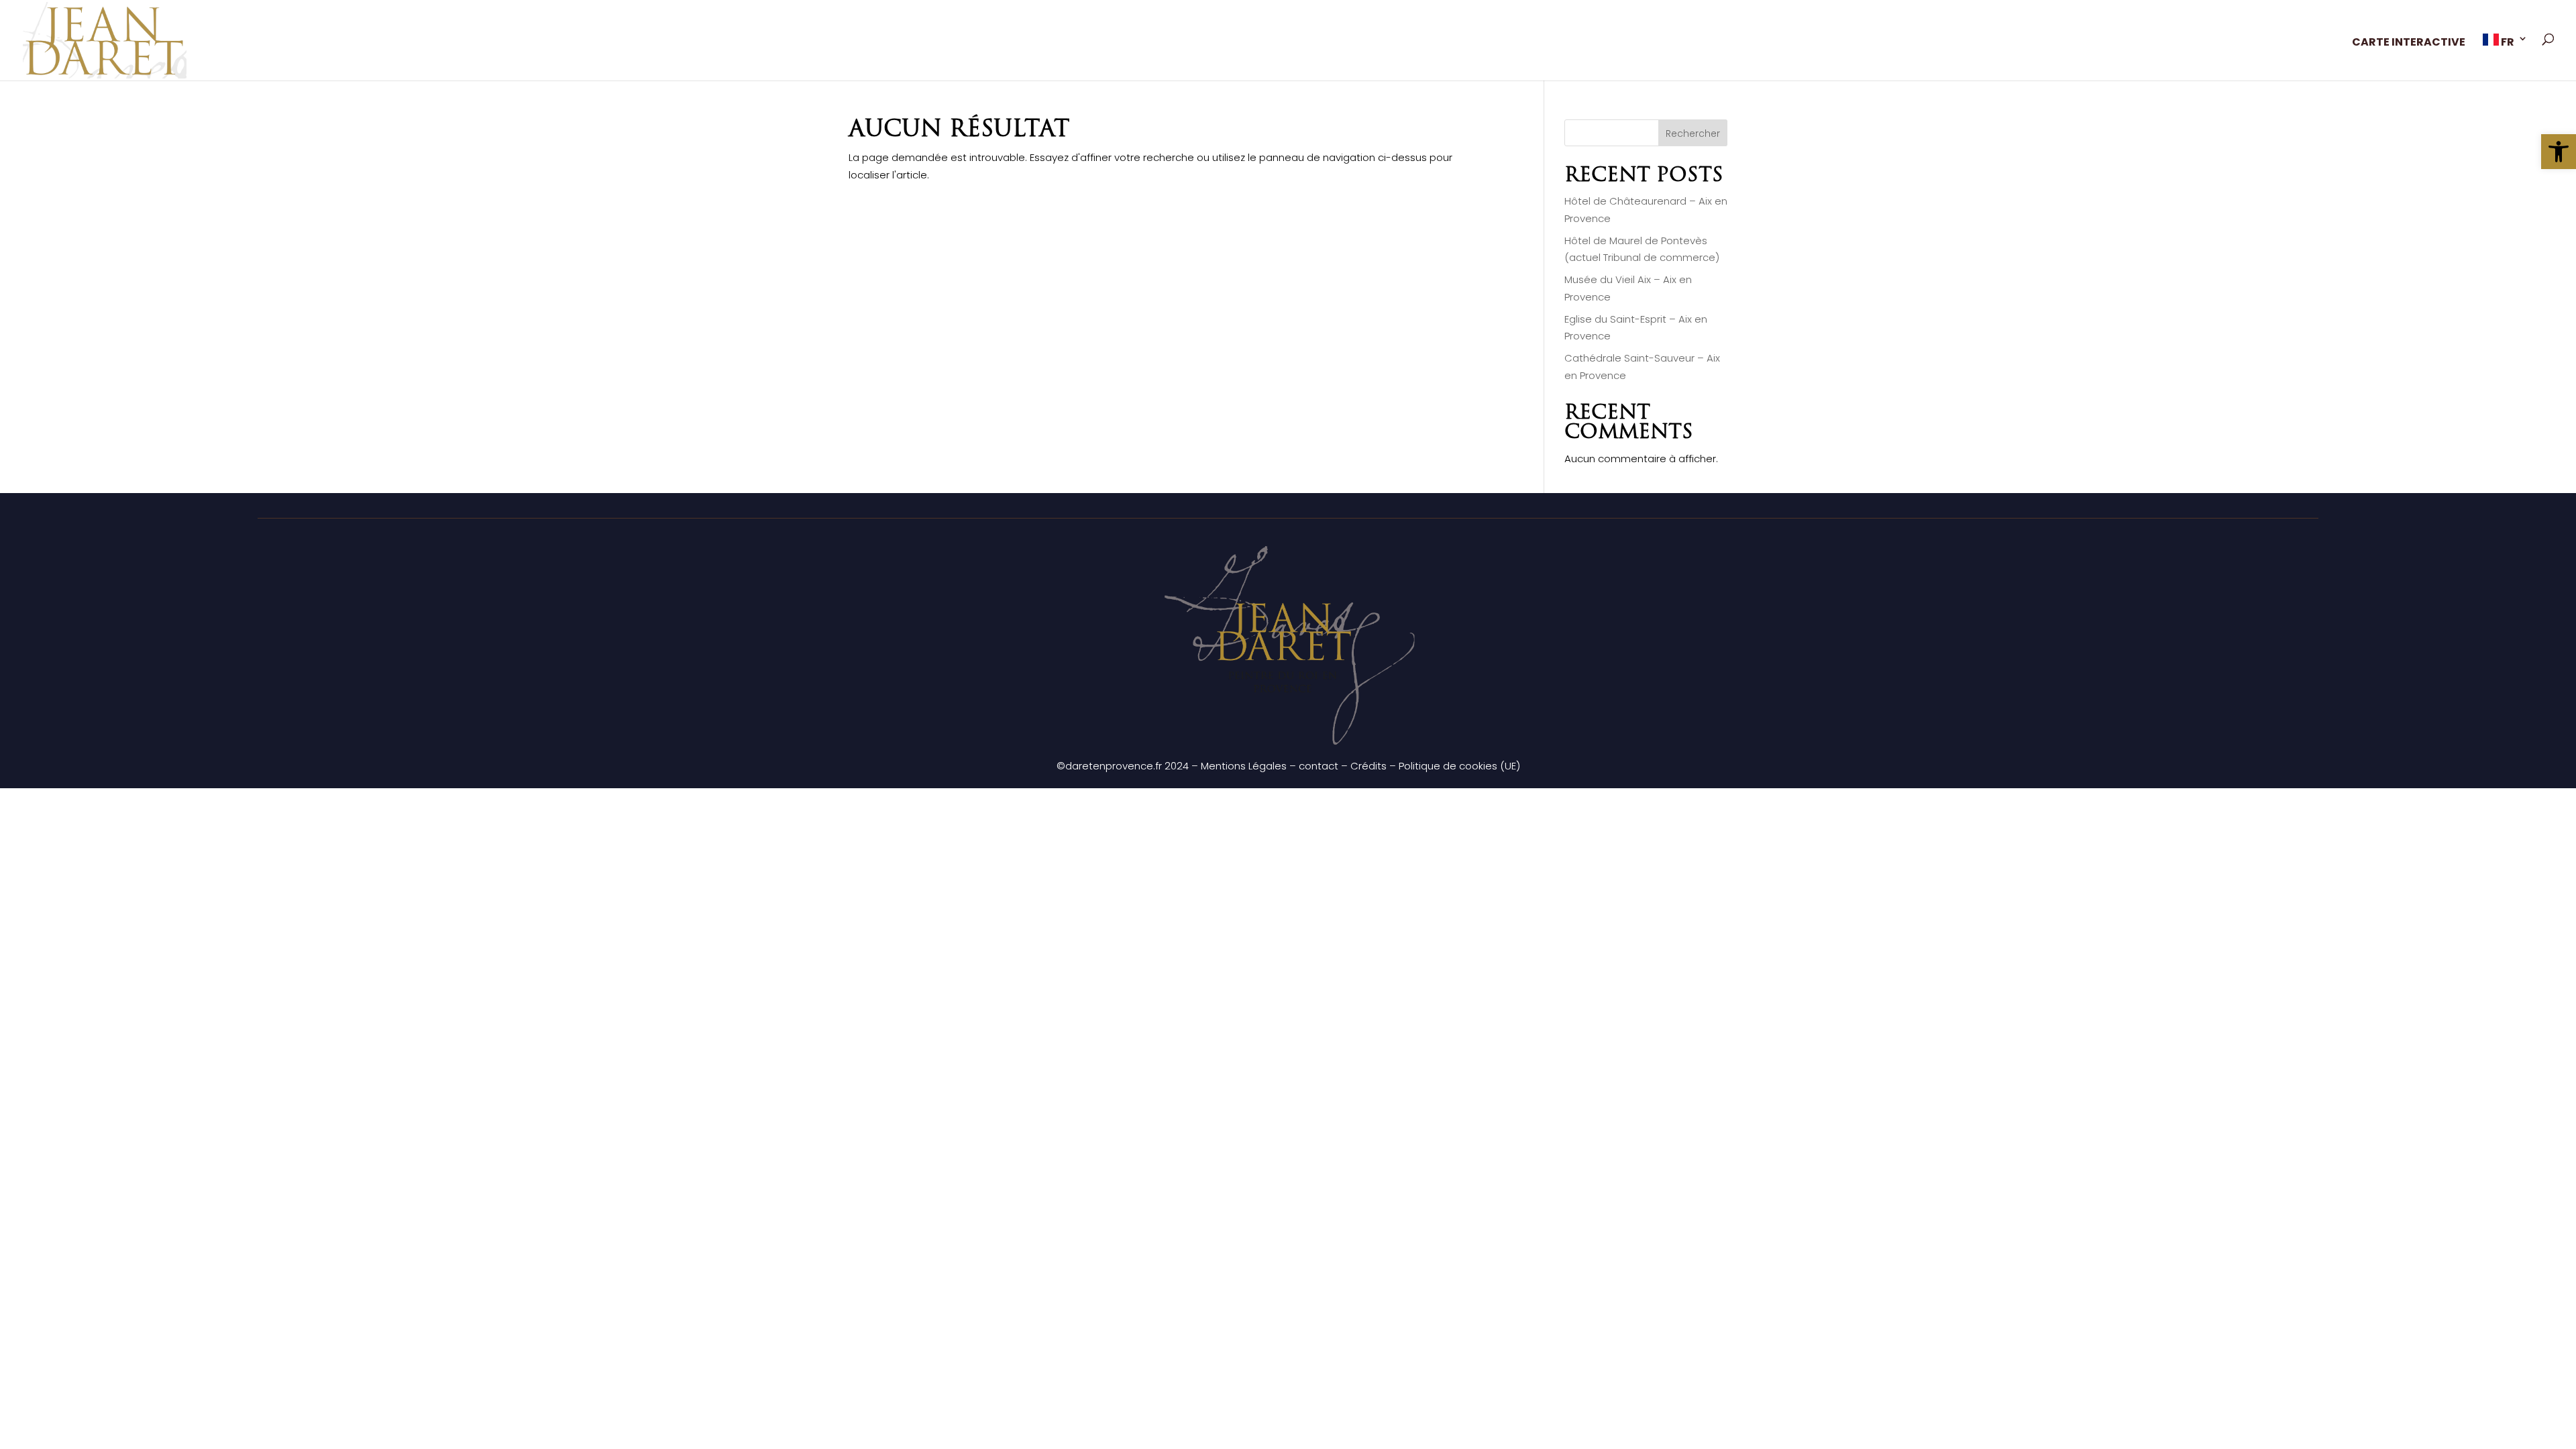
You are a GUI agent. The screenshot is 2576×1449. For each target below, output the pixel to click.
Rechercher (1693, 133)
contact (1319, 766)
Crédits (1368, 766)
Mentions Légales (1244, 766)
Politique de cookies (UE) (1459, 766)
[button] (2559, 152)
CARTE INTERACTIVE (2409, 44)
